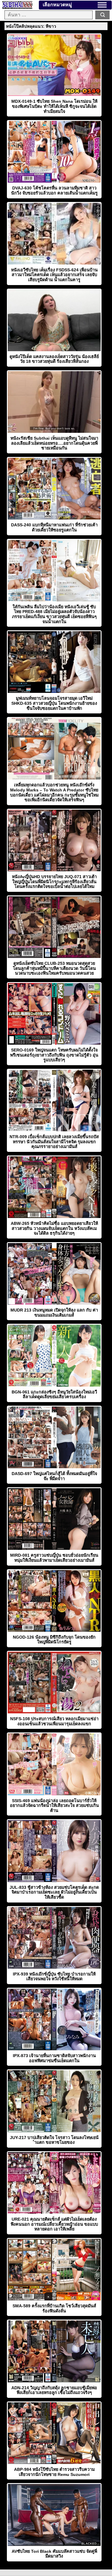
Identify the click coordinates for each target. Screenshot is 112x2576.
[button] (102, 5)
